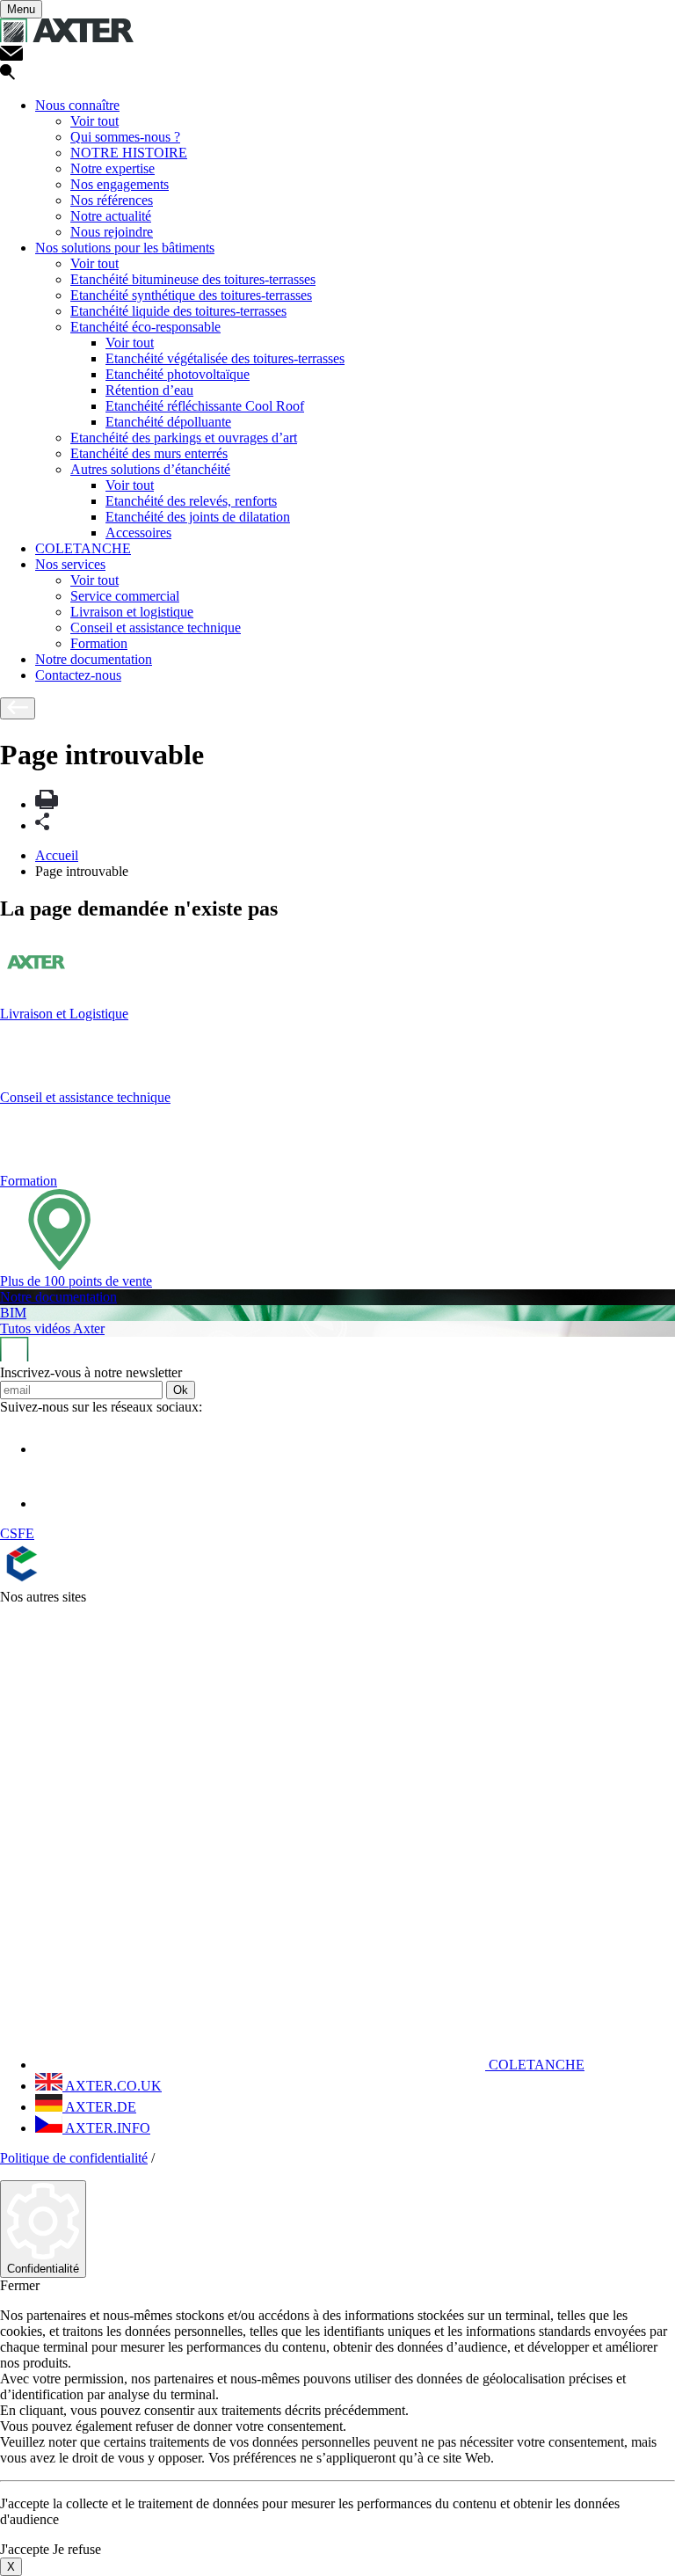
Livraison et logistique (132, 612)
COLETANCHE (83, 548)
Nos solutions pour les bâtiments (125, 248)
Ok (181, 1390)
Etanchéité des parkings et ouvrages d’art (184, 438)
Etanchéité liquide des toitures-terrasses (178, 311)
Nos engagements (120, 184)
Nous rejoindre (112, 232)
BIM (13, 1313)
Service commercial (125, 596)
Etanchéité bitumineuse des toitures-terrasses (193, 279)
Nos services (70, 564)
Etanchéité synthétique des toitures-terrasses (191, 295)
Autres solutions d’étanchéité (150, 469)
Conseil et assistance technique (156, 628)
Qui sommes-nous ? (125, 137)
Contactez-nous (78, 675)
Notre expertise (112, 168)
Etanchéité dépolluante (168, 422)
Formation (99, 643)
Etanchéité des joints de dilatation (198, 517)
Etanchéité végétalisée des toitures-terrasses (225, 358)
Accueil (57, 855)
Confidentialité (43, 2269)
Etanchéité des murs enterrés (149, 453)
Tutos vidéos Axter (52, 1328)
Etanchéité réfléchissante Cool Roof (205, 406)
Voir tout (94, 121)
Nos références (112, 200)
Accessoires (138, 533)
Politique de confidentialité (74, 2158)
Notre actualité (111, 216)
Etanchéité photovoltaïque (178, 374)
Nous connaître (77, 105)
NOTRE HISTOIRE (129, 153)
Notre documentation (94, 659)
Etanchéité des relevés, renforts (191, 501)
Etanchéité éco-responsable (145, 327)
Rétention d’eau (149, 390)
